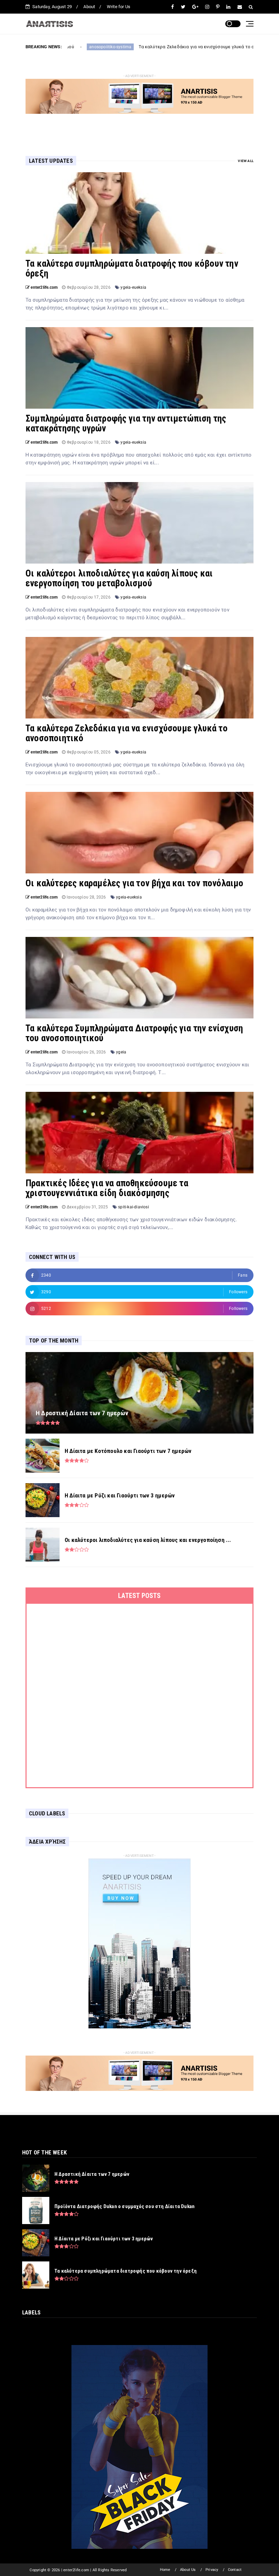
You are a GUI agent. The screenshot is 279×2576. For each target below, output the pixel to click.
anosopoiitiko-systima (230, 47)
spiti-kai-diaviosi (134, 1207)
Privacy (212, 2570)
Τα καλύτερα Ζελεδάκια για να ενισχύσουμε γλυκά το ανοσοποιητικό (122, 47)
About (89, 7)
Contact (235, 2570)
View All (246, 161)
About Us (188, 2570)
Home (165, 2570)
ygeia (121, 1052)
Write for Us (119, 7)
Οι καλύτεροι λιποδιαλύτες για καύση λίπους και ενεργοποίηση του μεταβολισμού (119, 578)
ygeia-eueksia (133, 287)
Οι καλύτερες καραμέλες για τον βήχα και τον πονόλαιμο (135, 883)
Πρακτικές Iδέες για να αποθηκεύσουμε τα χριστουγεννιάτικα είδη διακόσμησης (107, 1188)
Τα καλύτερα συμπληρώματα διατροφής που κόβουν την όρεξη (132, 269)
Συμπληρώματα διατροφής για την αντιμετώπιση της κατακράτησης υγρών (126, 423)
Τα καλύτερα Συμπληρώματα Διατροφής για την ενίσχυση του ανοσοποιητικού (134, 1033)
